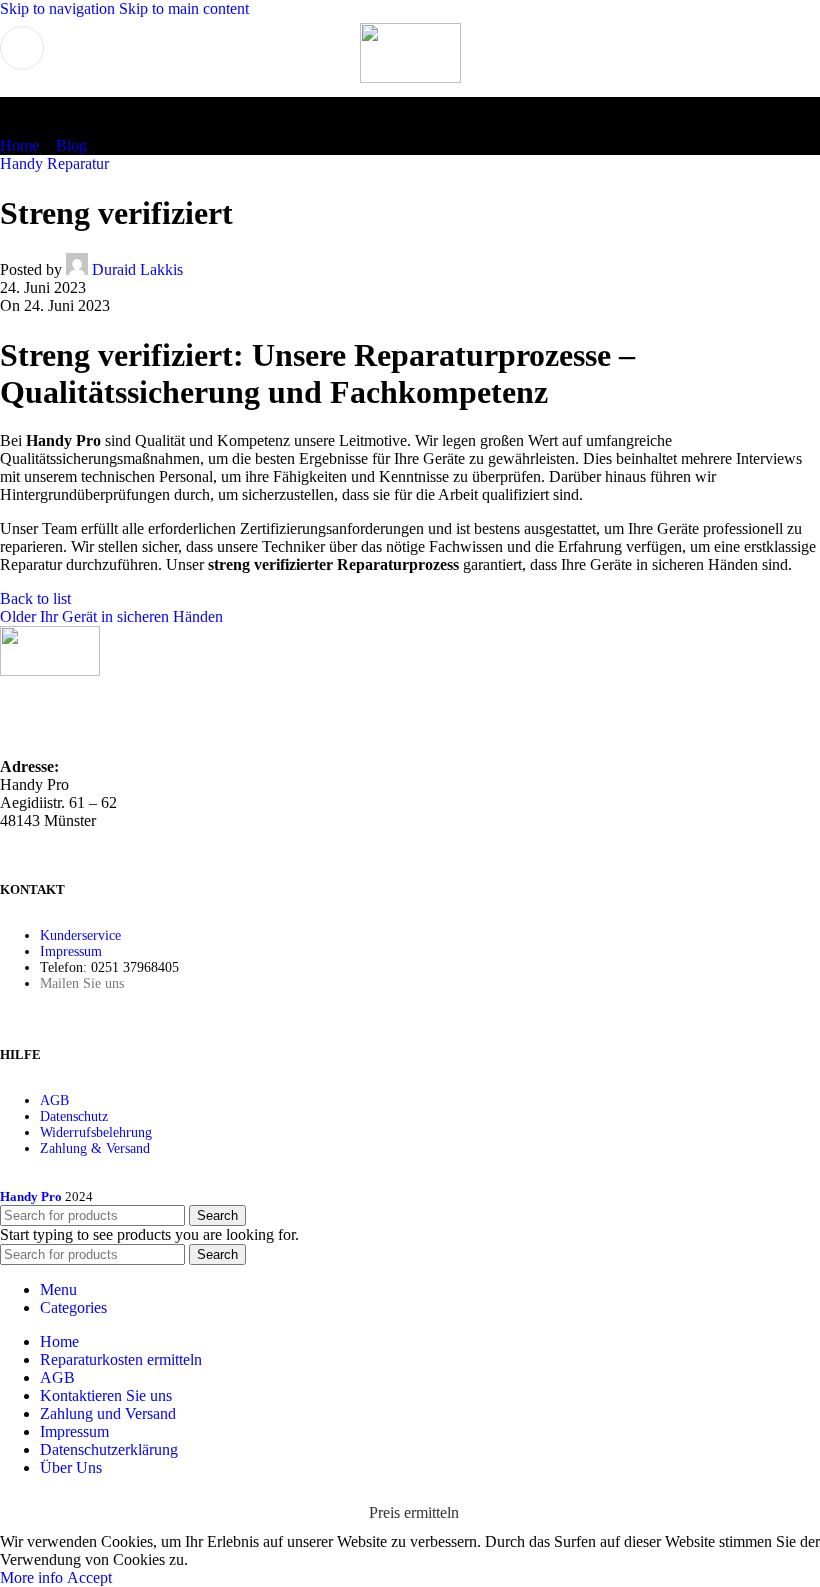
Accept (89, 1577)
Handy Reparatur (54, 163)
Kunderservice (80, 935)
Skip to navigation (59, 8)
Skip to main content (184, 8)
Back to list (35, 598)
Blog (71, 145)
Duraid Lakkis (137, 269)
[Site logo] (410, 77)
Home (19, 145)
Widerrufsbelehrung (96, 1132)
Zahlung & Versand (95, 1148)
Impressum (71, 951)
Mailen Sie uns (82, 983)
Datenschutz (74, 1116)
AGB (54, 1100)
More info (33, 1577)
